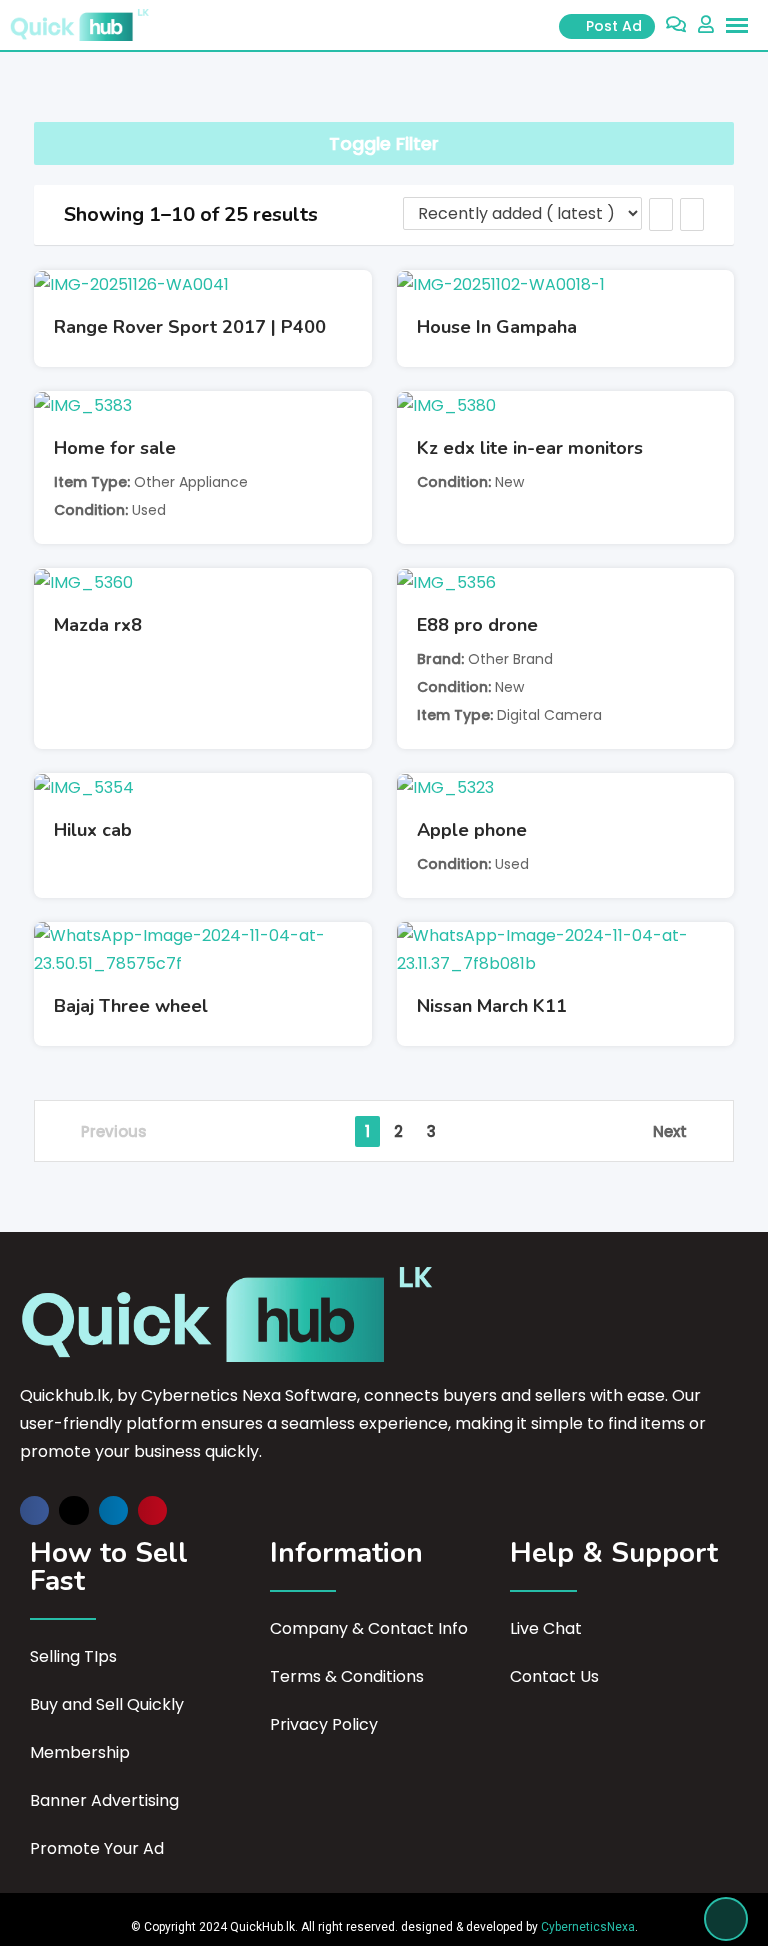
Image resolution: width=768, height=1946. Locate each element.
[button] (34, 1510)
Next (670, 1131)
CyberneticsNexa (588, 1927)
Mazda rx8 (98, 625)
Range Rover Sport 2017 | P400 (190, 327)
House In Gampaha (497, 327)
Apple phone (472, 830)
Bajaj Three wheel (131, 1006)
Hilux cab (93, 830)
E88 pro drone (477, 625)
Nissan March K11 (492, 1006)
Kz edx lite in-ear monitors (530, 448)
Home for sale (115, 448)
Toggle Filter (384, 143)
